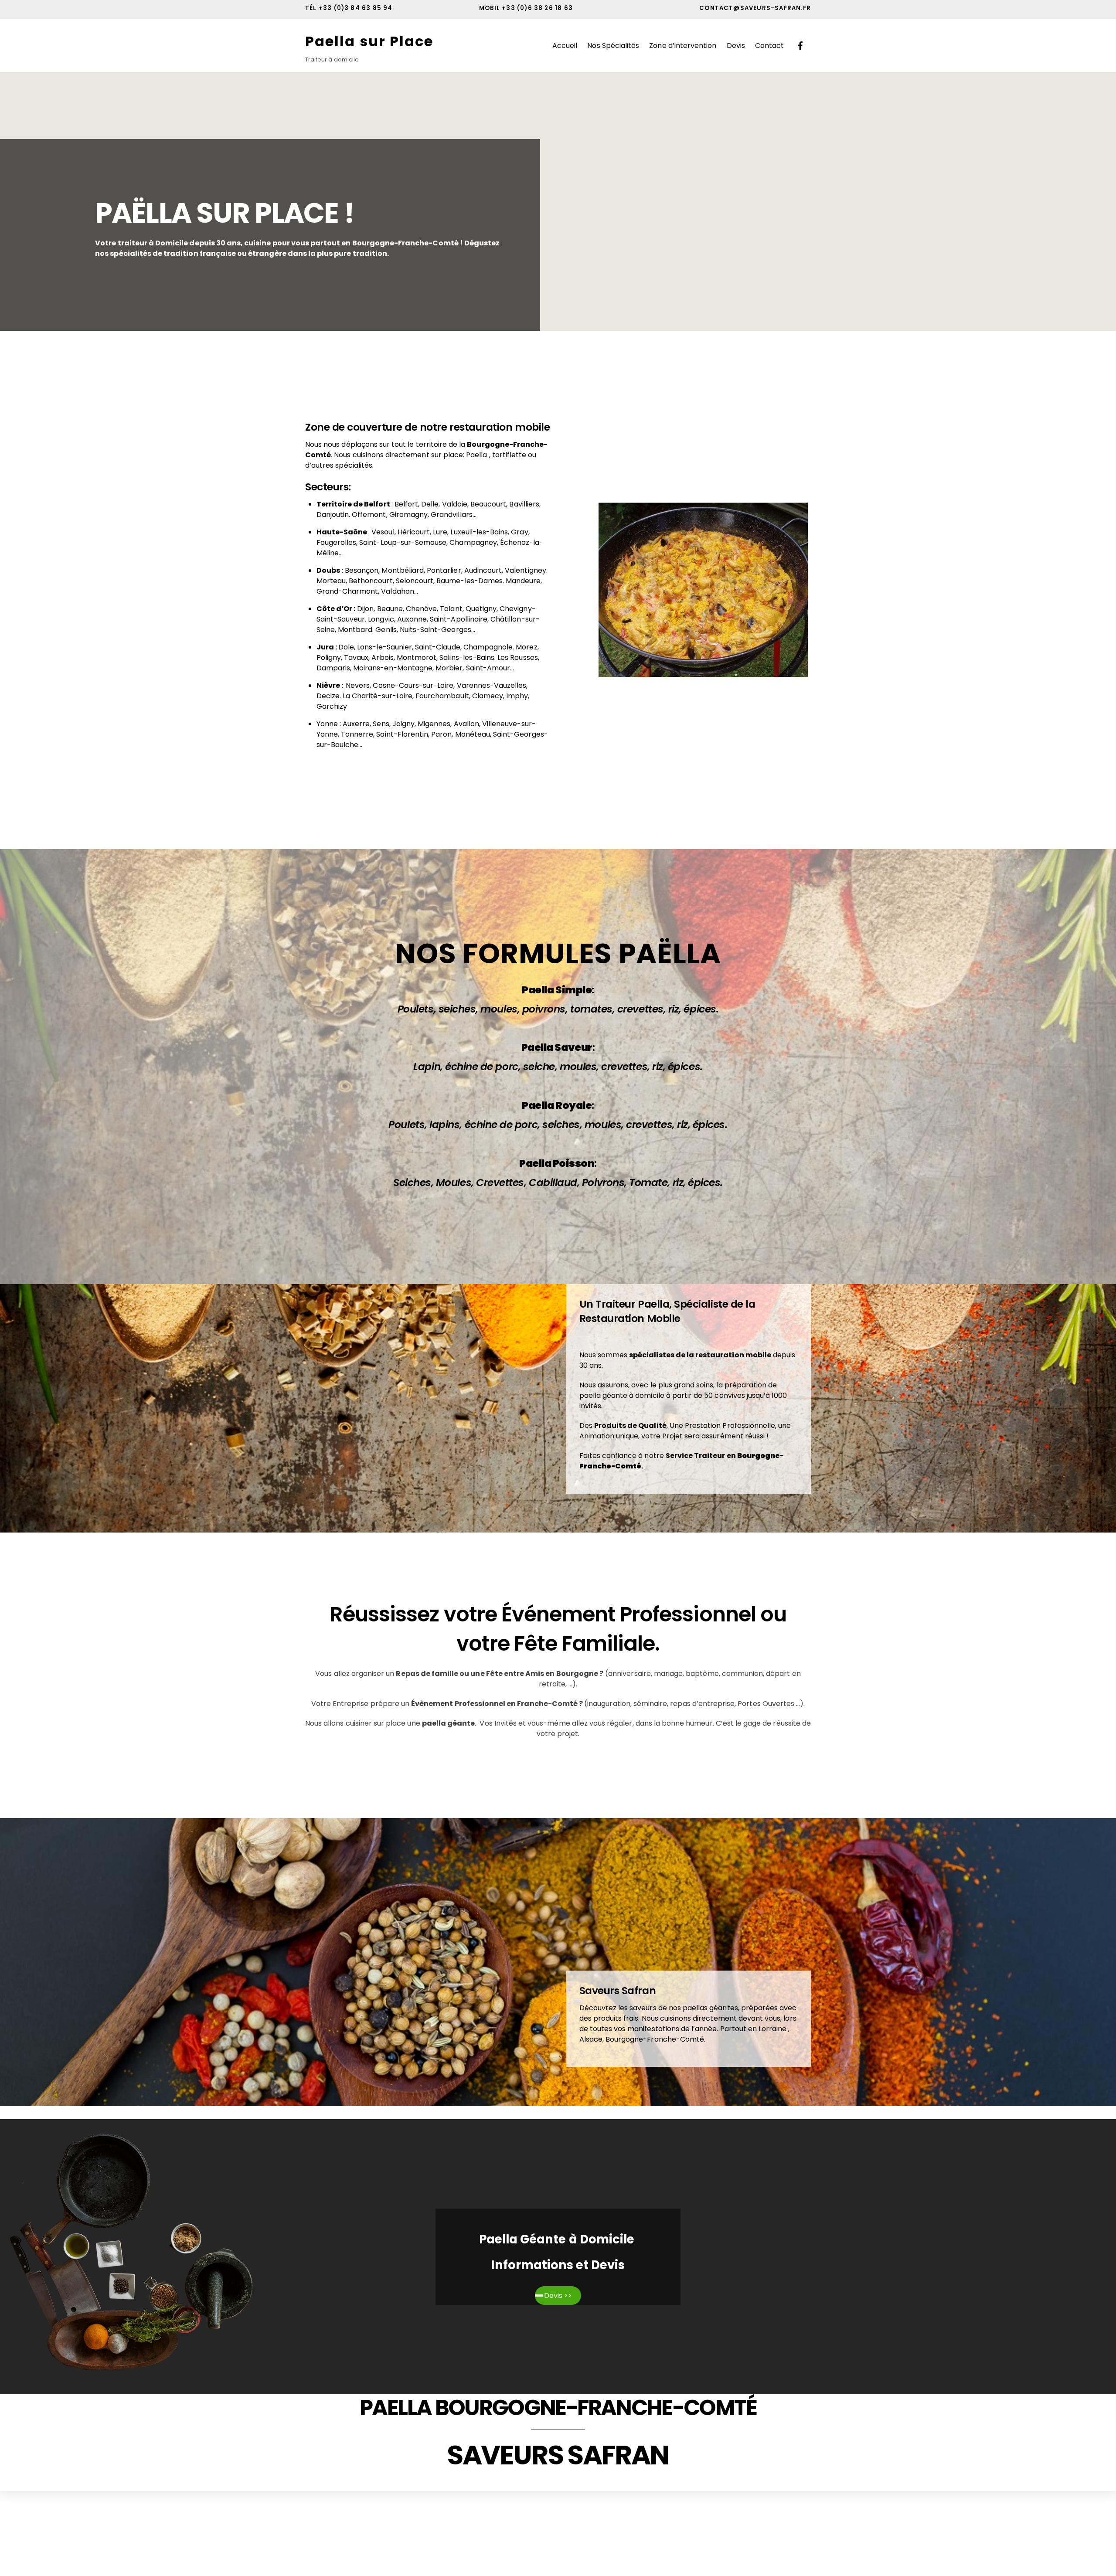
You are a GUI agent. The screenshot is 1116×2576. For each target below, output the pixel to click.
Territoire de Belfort (354, 504)
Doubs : (330, 570)
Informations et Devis (558, 2265)
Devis (736, 46)
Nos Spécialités (613, 46)
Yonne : (329, 724)
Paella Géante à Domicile (558, 2239)
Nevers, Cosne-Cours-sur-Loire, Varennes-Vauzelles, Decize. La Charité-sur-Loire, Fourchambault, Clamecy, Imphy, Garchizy (423, 696)
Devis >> (558, 2296)
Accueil (565, 46)
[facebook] (800, 45)
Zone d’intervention (683, 46)
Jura (326, 647)
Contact (769, 46)
